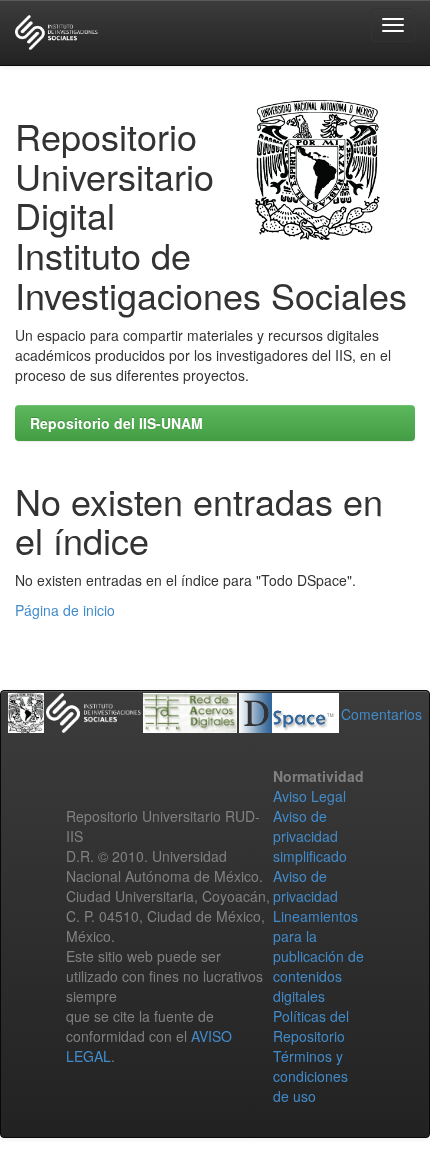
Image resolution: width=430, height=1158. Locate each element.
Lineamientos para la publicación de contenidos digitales (318, 956)
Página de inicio (65, 610)
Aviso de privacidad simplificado (310, 836)
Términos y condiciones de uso (310, 1076)
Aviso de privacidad (305, 886)
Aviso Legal (309, 796)
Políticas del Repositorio (311, 1026)
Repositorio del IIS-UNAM (116, 423)
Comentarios (381, 714)
